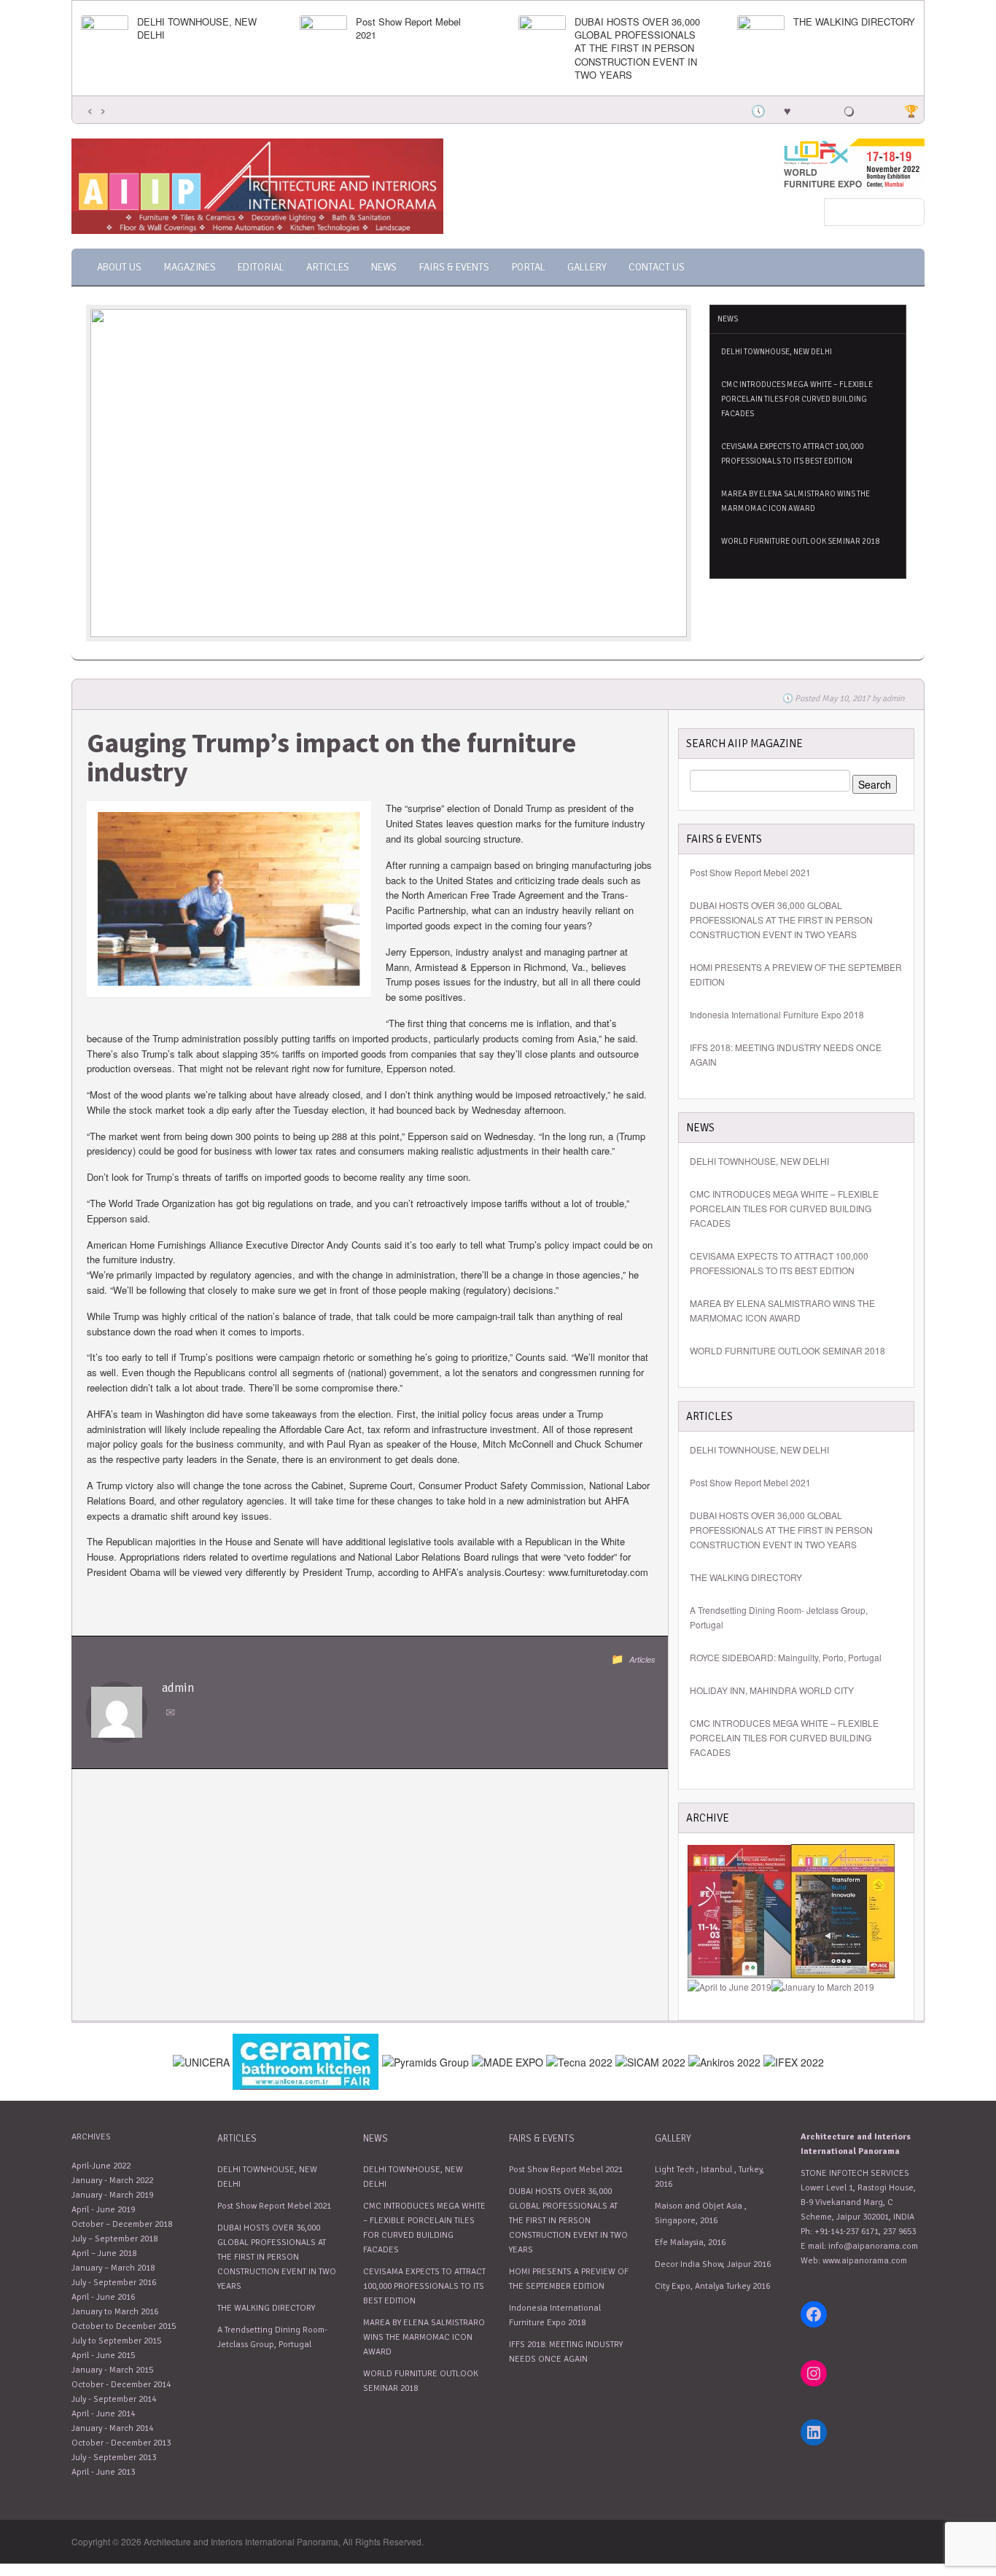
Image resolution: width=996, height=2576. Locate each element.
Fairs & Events (454, 267)
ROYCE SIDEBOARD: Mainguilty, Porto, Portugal (786, 1657)
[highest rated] (849, 109)
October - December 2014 (121, 2385)
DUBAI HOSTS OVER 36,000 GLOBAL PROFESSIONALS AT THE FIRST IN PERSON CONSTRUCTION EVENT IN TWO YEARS (637, 48)
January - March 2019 (112, 2195)
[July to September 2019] (843, 1909)
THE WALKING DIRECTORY (854, 22)
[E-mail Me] (173, 1713)
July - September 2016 (114, 2283)
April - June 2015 (103, 2356)
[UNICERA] (306, 2060)
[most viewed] (818, 109)
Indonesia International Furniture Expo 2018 (777, 1014)
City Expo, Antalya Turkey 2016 (712, 2286)
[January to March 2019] (823, 1985)
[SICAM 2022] (650, 2060)
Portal (528, 267)
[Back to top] (914, 2495)
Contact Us (657, 267)
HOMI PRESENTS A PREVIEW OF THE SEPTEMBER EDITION (796, 974)
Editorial (261, 267)
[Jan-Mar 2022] (739, 1909)
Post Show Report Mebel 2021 (408, 28)
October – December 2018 (122, 2224)
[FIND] (201, 2060)
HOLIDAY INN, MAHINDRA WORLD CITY (772, 1690)
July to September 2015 (116, 2341)
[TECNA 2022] (579, 2060)
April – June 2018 (104, 2253)
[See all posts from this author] (117, 1711)
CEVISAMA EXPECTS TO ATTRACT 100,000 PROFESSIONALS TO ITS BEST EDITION (792, 454)
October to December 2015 (124, 2326)
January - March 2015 (112, 2370)
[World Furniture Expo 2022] (852, 163)
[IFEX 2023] (794, 2060)
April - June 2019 (103, 2210)
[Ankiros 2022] (724, 2060)
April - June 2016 (103, 2297)
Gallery (587, 267)
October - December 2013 (121, 2443)
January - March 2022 (112, 2181)
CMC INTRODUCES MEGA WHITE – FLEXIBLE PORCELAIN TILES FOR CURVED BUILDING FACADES (797, 399)
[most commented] (879, 109)
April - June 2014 (103, 2414)
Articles (328, 267)
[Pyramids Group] (425, 2060)
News (384, 267)
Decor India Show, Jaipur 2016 (713, 2264)
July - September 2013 (114, 2458)
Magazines (190, 267)
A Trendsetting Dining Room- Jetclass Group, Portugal (779, 1617)
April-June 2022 (101, 2166)
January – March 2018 (113, 2268)
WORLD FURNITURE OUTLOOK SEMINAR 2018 (800, 541)
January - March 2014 (112, 2428)
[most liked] (787, 109)
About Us (119, 267)
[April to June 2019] (730, 1985)
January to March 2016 (115, 2312)
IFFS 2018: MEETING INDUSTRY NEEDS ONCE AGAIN (786, 1054)
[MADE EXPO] (507, 2060)
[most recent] (757, 109)
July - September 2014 (114, 2399)
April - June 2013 (103, 2472)
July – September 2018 (114, 2239)
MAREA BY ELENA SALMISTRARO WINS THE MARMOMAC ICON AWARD (795, 501)
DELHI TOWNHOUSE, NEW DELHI (197, 28)
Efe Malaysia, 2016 (690, 2243)
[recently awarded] (910, 109)
